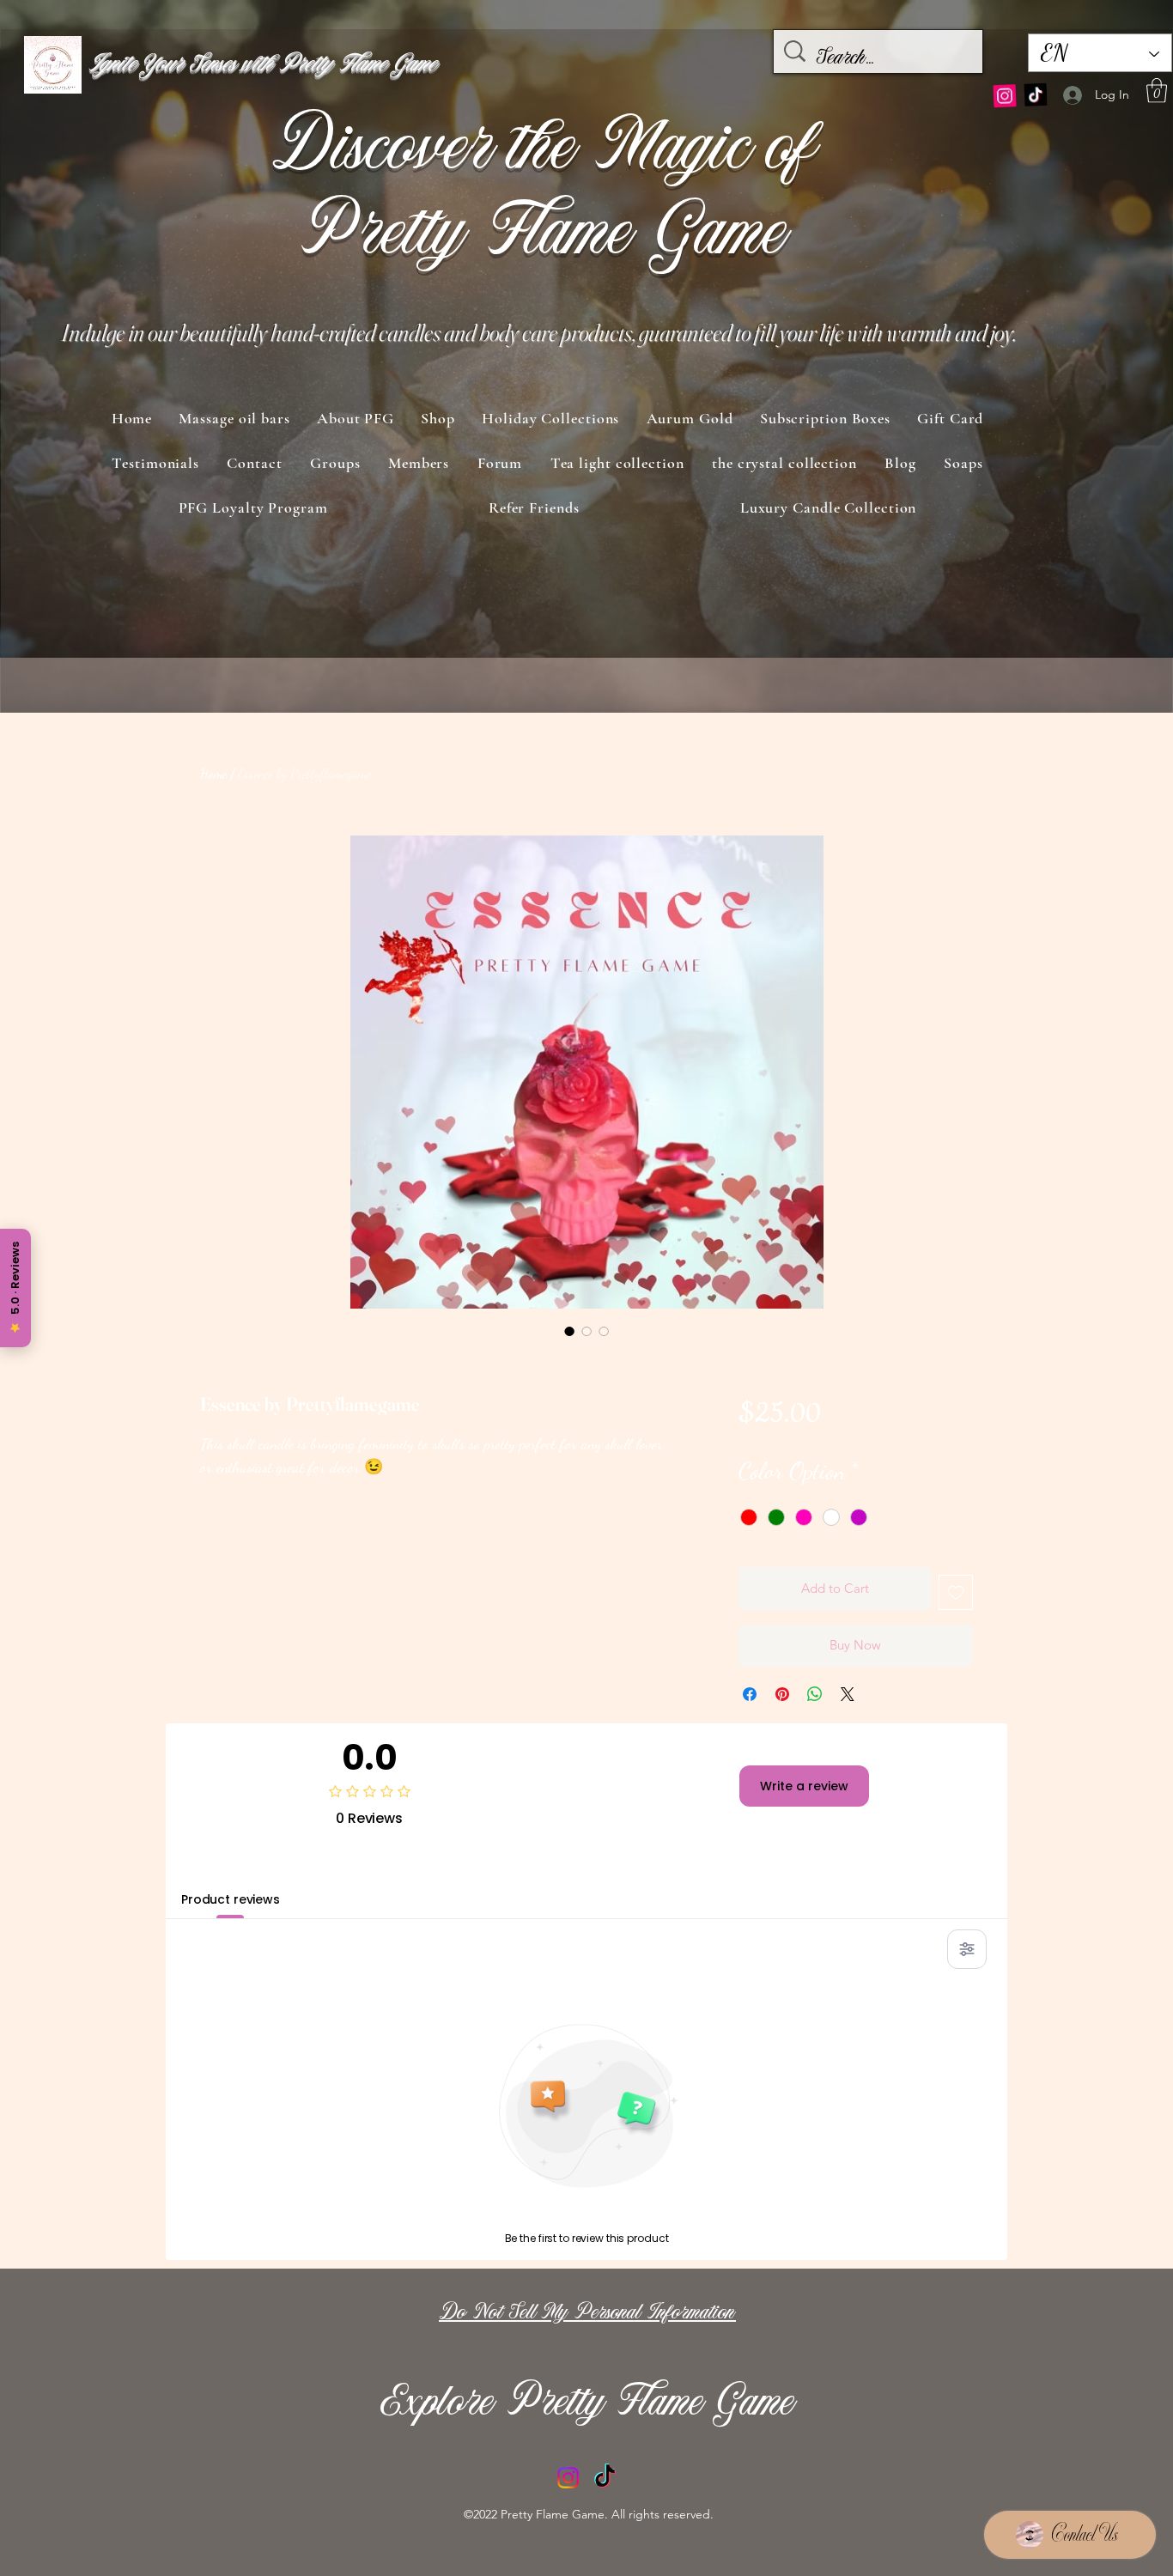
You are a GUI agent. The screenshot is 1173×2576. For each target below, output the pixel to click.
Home (213, 773)
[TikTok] (1036, 91)
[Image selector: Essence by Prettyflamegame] (569, 1331)
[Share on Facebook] (750, 1694)
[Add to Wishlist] (956, 1592)
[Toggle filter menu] (967, 1949)
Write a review (804, 1786)
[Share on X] (848, 1694)
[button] (1157, 91)
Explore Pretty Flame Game (589, 2405)
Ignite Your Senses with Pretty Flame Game (262, 65)
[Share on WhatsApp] (815, 1694)
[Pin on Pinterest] (782, 1694)
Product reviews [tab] (231, 1899)
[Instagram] (1006, 88)
